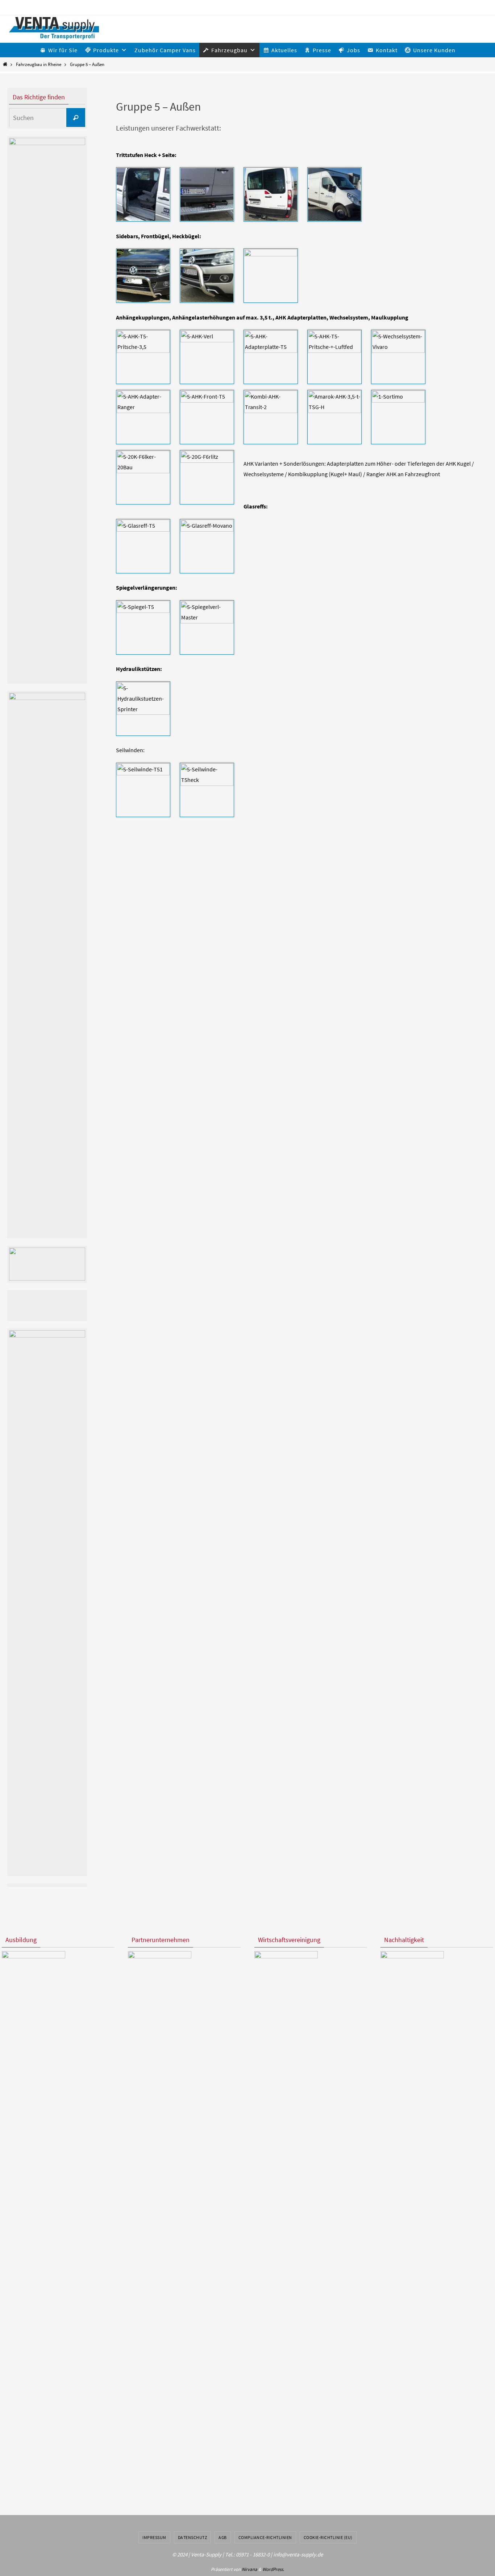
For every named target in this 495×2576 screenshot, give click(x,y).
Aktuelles (284, 50)
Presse (322, 50)
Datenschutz (193, 2537)
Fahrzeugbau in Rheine (39, 64)
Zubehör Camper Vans (165, 50)
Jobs (353, 50)
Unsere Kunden (434, 50)
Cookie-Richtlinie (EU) (328, 2537)
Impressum (154, 2537)
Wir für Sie (63, 50)
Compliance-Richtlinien (265, 2537)
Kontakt (387, 50)
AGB (223, 2537)
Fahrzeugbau (229, 50)
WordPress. (273, 2569)
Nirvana (249, 2569)
